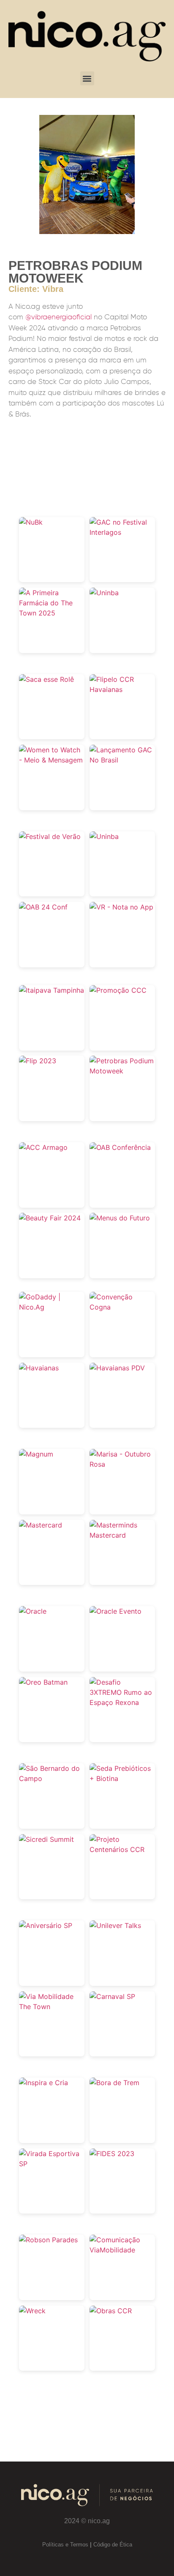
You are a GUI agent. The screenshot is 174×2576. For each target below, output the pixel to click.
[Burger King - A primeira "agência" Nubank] (31, 522)
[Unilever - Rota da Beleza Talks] (115, 1925)
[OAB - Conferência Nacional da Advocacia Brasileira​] (43, 907)
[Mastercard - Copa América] (41, 1525)
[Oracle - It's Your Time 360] (116, 1611)
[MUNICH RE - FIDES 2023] (112, 2154)
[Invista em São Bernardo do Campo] (52, 1778)
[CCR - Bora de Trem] (114, 2083)
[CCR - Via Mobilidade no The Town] (52, 2007)
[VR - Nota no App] (121, 907)
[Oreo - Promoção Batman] (43, 1682)
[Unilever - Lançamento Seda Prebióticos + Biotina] (122, 1778)
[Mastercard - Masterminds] (122, 1535)
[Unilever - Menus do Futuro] (120, 1218)
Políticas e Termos (65, 2545)
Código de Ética (113, 2545)
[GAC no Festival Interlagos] (122, 532)
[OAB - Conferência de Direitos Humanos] (120, 1147)
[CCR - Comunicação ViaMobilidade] (122, 2250)
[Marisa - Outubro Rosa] (122, 1464)
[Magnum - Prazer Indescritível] (36, 1454)
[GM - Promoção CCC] (118, 990)
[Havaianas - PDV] (117, 1368)
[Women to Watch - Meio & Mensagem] (52, 760)
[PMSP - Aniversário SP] (46, 1925)
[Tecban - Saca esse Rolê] (46, 679)
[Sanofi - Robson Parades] (48, 2240)
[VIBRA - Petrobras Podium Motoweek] (122, 1071)
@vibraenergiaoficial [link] (58, 317)
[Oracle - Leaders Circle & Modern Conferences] (33, 1611)
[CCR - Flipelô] (122, 689)
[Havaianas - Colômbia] (39, 1368)
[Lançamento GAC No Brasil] (122, 760)
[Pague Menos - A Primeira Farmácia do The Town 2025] (52, 613)
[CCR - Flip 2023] (38, 1061)
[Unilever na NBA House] (104, 836)
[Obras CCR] (111, 2311)
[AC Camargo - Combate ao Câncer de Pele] (43, 1147)
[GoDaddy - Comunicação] (52, 1307)
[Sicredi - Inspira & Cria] (43, 2083)
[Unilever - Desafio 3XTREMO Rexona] (122, 1702)
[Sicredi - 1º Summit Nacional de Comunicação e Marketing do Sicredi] (46, 1839)
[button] (87, 78)
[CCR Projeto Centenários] (122, 1849)
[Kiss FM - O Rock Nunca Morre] (104, 593)
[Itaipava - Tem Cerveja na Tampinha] (52, 990)
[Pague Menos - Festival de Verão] (50, 836)
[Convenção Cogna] (122, 1307)
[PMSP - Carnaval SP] (112, 1996)
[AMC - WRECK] (32, 2311)
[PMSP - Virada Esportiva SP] (52, 2164)
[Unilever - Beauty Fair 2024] (50, 1218)
